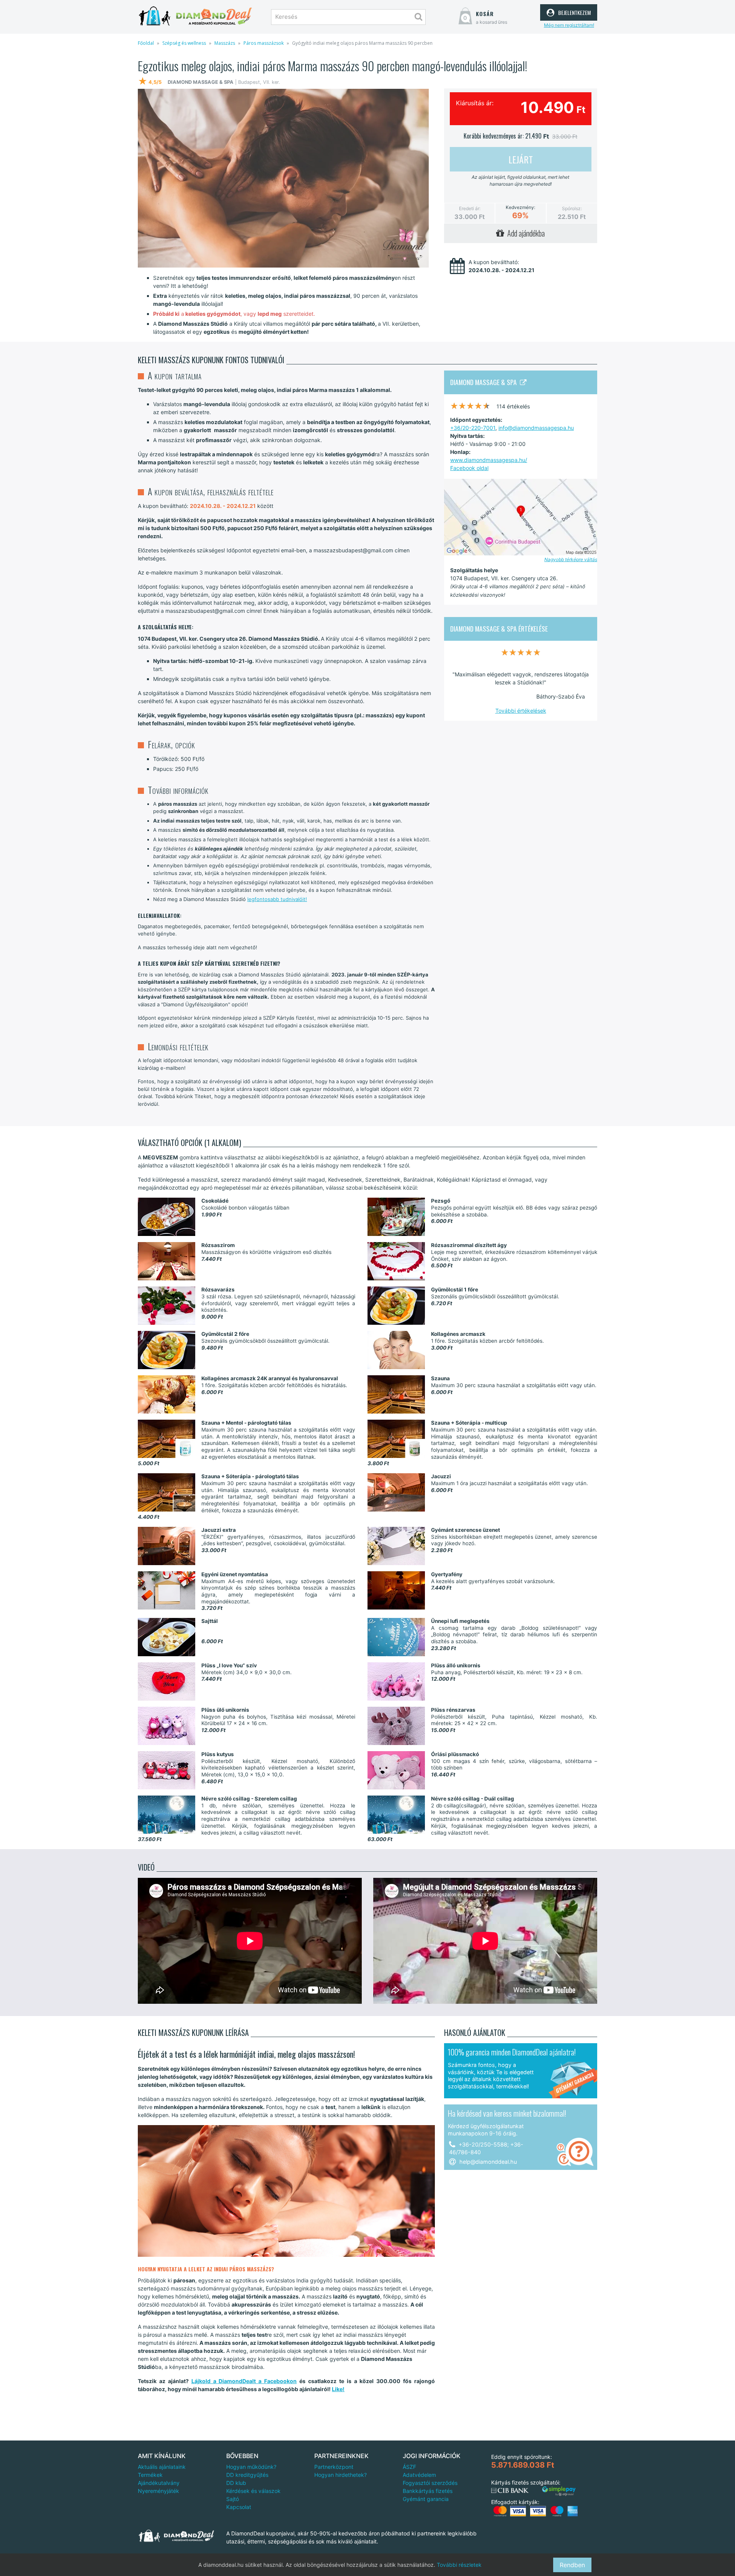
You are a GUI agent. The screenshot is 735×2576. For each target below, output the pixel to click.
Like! (338, 2389)
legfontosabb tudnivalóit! (277, 899)
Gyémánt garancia (426, 2499)
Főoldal (146, 43)
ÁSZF (409, 2467)
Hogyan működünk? (251, 2467)
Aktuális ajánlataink (162, 2467)
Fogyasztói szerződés (430, 2483)
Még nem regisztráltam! (569, 25)
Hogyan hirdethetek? (341, 2475)
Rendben (572, 2565)
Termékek (150, 2475)
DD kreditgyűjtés (247, 2475)
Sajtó (233, 2499)
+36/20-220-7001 (473, 428)
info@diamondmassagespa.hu (536, 428)
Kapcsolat (239, 2507)
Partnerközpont (334, 2467)
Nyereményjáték (158, 2491)
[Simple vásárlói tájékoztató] (559, 2491)
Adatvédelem (419, 2475)
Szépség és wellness (184, 43)
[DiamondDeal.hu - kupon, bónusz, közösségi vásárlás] (195, 16)
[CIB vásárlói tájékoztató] (510, 2491)
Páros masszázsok (264, 43)
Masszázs (225, 43)
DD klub (236, 2483)
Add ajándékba (524, 233)
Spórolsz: (572, 208)
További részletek (459, 2565)
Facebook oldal (469, 468)
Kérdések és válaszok (253, 2491)
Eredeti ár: (470, 208)
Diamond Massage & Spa (485, 382)
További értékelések (521, 711)
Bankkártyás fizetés (428, 2491)
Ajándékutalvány (159, 2483)
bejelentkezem (573, 11)
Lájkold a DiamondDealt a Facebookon (244, 2381)
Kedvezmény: (520, 207)
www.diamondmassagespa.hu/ (489, 460)
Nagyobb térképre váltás (571, 559)
